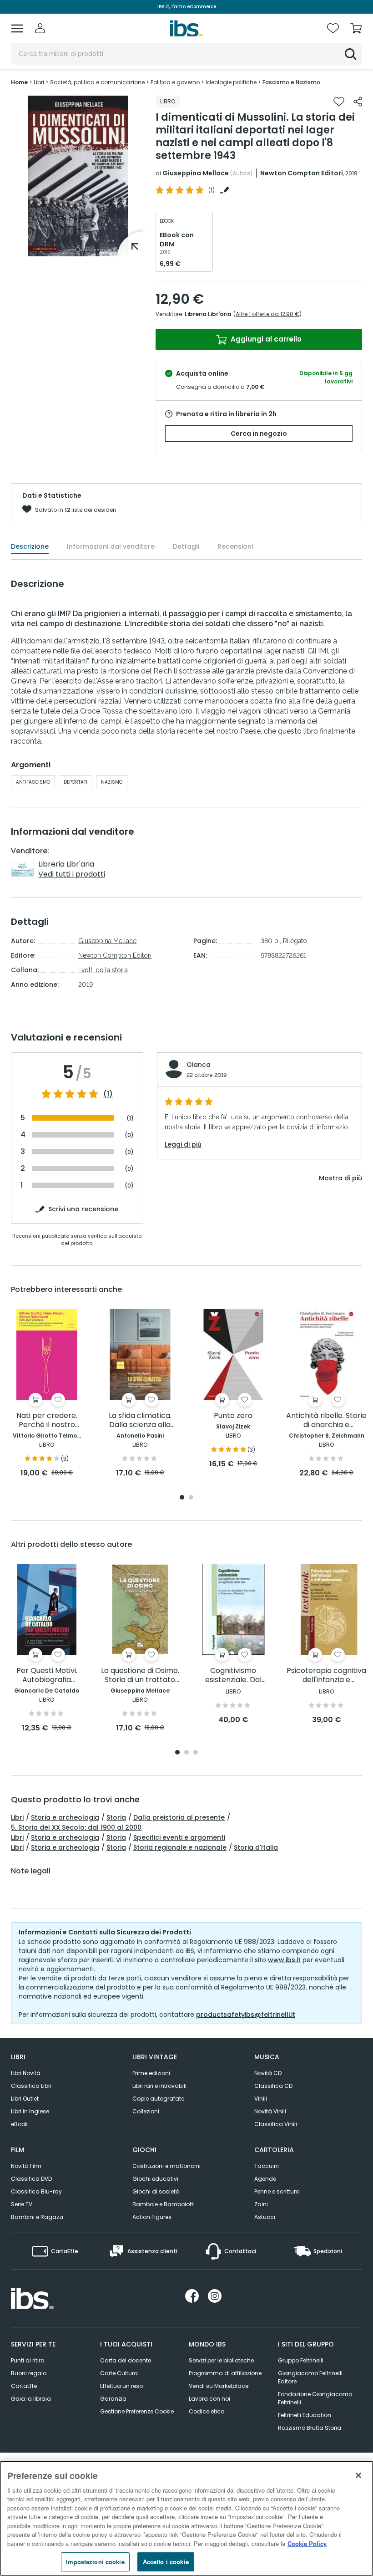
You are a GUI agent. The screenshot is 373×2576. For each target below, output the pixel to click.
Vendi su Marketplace (219, 2386)
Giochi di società (156, 2191)
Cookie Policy (307, 2543)
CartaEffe (24, 2386)
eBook (19, 2124)
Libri (17, 1817)
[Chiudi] (358, 2475)
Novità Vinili (270, 2111)
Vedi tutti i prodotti (72, 874)
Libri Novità (26, 2073)
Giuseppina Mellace (196, 173)
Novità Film (26, 2166)
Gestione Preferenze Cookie (137, 2411)
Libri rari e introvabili (159, 2086)
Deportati (76, 782)
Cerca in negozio (259, 434)
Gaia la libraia (31, 2399)
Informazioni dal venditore (111, 546)
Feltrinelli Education (305, 2415)
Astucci (265, 2217)
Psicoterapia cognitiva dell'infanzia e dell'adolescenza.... (326, 1676)
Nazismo (112, 782)
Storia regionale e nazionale (180, 1847)
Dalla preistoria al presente (179, 1817)
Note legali (31, 1871)
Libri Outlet (25, 2099)
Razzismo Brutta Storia (310, 2428)
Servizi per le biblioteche (221, 2360)
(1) (108, 1094)
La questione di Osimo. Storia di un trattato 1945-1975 (140, 1676)
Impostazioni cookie (95, 2562)
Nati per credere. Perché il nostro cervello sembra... (47, 1421)
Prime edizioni (151, 2073)
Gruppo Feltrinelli (301, 2360)
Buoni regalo (29, 2373)
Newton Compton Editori (302, 173)
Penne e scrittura (277, 2191)
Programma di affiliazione (225, 2373)
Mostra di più (340, 1178)
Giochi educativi (155, 2179)
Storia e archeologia (65, 1817)
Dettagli (186, 546)
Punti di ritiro (28, 2360)
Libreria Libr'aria (208, 314)
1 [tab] (78, 250)
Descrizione (30, 546)
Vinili (261, 2099)
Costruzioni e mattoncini (166, 2166)
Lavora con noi (209, 2399)
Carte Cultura (119, 2373)
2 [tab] (191, 1498)
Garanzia (113, 2399)
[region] (186, 2518)
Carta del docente (126, 2360)
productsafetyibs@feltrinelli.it (246, 2015)
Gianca (199, 1065)
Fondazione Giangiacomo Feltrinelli (315, 2398)
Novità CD (268, 2073)
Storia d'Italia (256, 1847)
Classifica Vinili (276, 2124)
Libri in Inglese (30, 2111)
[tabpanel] (78, 176)
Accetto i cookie (166, 2562)
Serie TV (22, 2204)
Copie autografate (158, 2099)
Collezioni (146, 2111)
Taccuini (267, 2166)
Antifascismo (33, 782)
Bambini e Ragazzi (37, 2217)
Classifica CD (273, 2086)
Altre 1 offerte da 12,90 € (267, 314)
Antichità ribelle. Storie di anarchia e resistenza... (326, 1421)
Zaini (261, 2204)
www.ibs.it (284, 1960)
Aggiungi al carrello (265, 339)
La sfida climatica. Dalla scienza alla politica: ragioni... (140, 1421)
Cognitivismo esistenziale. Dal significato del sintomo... (233, 1676)
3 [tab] (196, 1753)
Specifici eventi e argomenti (179, 1837)
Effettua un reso (121, 2386)
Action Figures (152, 2217)
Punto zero (233, 1416)
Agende (265, 2179)
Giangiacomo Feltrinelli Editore (310, 2377)
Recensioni (235, 546)
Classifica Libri (31, 2086)
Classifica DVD (31, 2179)
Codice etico (207, 2411)
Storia (116, 1817)
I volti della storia (103, 970)
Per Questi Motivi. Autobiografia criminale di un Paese (47, 1676)
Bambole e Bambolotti (164, 2204)
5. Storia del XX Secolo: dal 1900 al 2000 (76, 1827)
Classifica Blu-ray (36, 2191)
